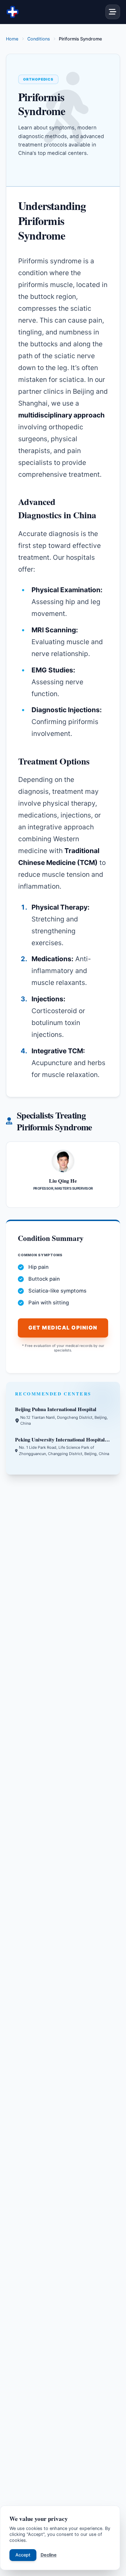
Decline (49, 2555)
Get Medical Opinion (63, 1328)
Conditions (39, 39)
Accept (23, 2555)
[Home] (13, 12)
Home (12, 39)
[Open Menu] (113, 12)
